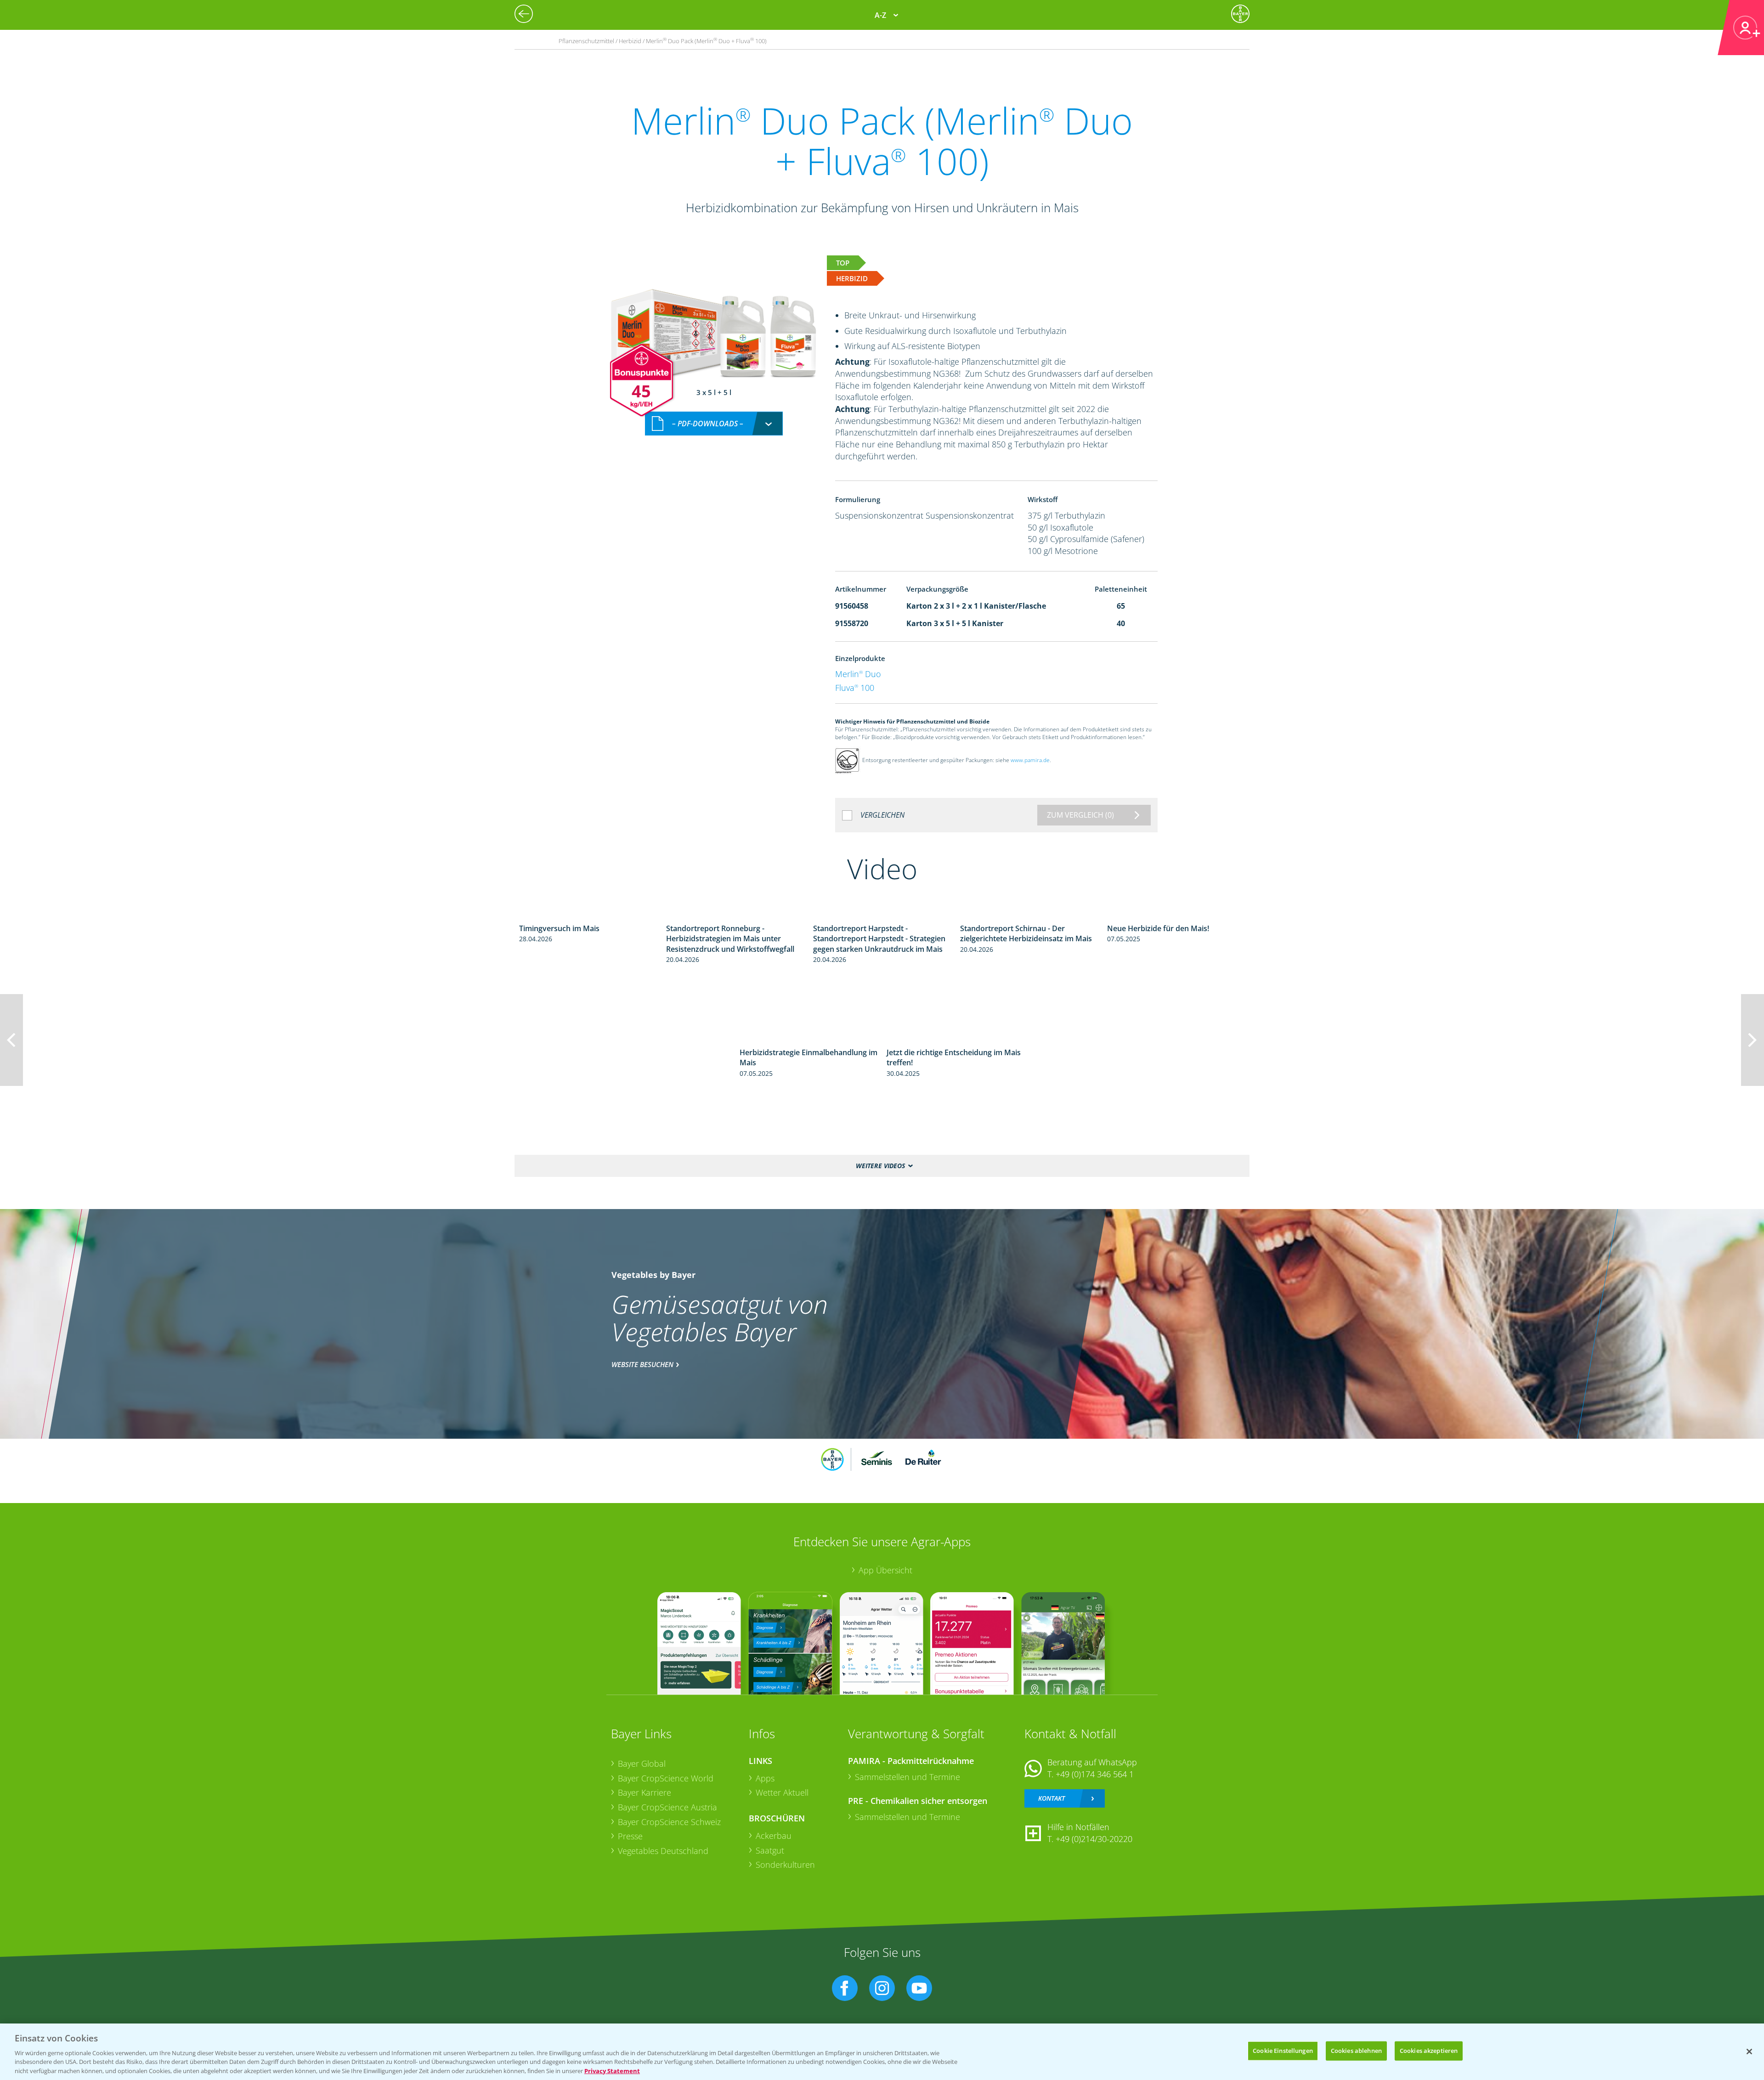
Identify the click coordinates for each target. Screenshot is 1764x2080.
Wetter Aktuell (782, 1792)
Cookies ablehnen (1356, 2051)
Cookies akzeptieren (1429, 2051)
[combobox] (714, 424)
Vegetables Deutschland (663, 1851)
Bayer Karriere (645, 1792)
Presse (630, 1836)
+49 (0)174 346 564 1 (1095, 1774)
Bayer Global (642, 1763)
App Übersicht (885, 1570)
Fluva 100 (855, 688)
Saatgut (770, 1850)
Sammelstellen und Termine (907, 1777)
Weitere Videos (880, 1166)
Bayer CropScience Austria (667, 1807)
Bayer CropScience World (666, 1778)
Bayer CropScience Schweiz (669, 1822)
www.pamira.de (1030, 760)
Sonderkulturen (785, 1865)
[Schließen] (1749, 2052)
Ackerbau (774, 1836)
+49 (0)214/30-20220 (1094, 1839)
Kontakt (1052, 1798)
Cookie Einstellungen (1283, 2051)
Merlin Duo (858, 674)
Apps (765, 1778)
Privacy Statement (612, 2070)
